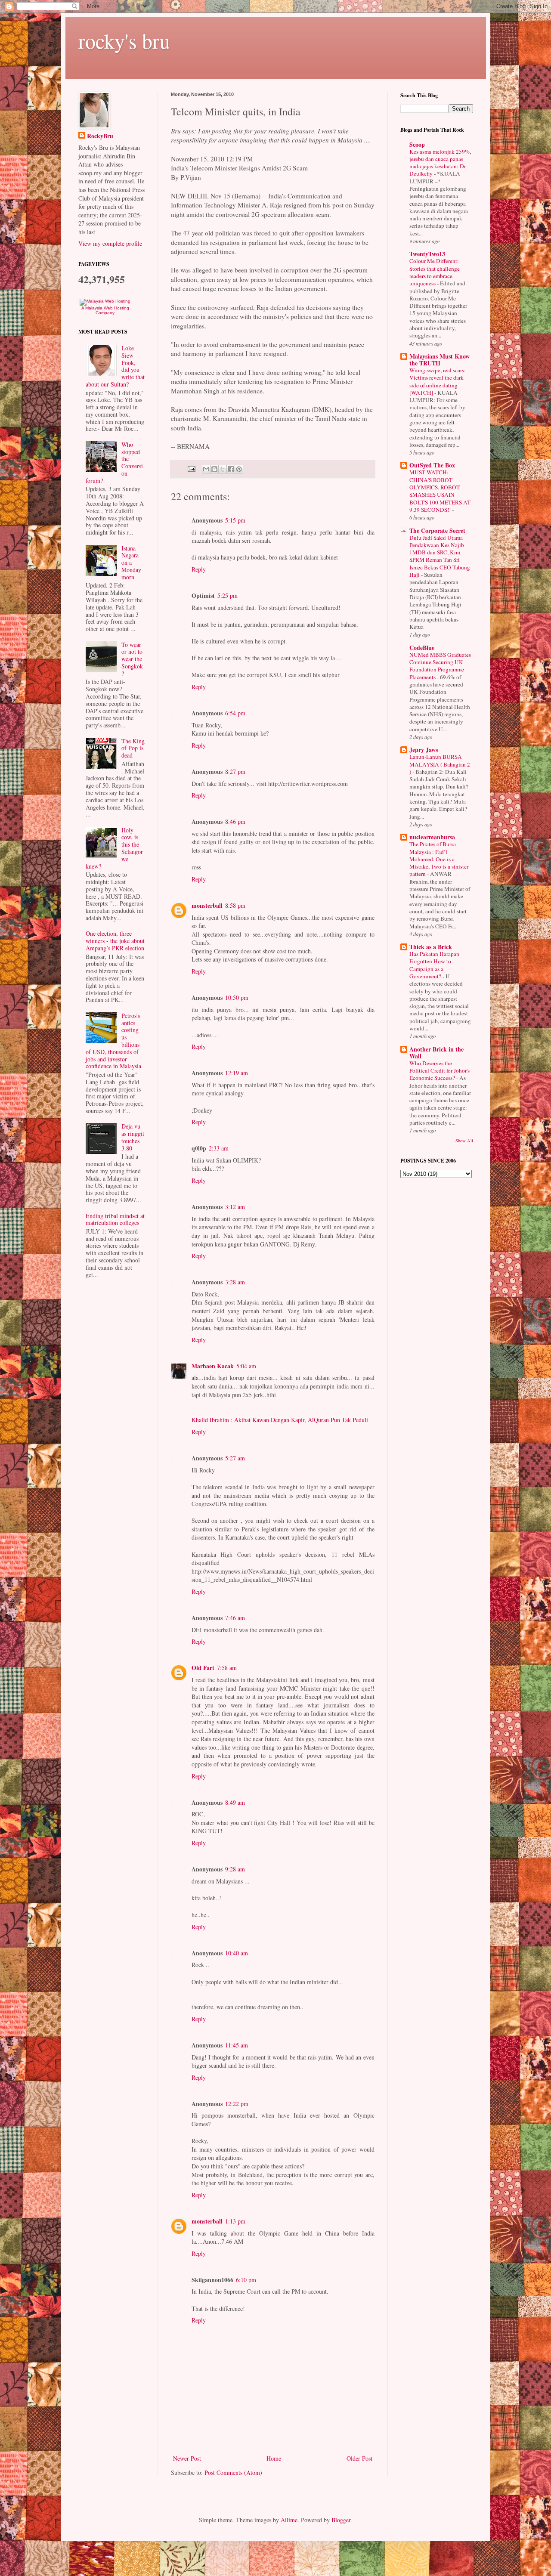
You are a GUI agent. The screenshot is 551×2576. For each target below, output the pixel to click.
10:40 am (237, 1953)
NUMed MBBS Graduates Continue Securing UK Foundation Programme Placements (440, 666)
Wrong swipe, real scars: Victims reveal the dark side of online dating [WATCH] (438, 381)
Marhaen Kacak (213, 1366)
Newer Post (187, 2458)
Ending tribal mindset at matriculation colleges (115, 1219)
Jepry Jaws (424, 750)
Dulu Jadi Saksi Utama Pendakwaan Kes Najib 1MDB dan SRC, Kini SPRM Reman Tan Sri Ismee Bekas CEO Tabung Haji (440, 556)
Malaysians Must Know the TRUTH (440, 360)
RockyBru (100, 136)
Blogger (341, 2520)
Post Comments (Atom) (233, 2472)
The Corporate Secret (437, 530)
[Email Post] (191, 469)
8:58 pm (235, 905)
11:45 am (237, 2045)
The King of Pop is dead (133, 748)
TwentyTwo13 (427, 254)
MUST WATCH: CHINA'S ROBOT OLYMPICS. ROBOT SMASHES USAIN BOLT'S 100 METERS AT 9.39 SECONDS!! (440, 491)
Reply (199, 569)
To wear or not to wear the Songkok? (132, 659)
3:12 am (235, 1207)
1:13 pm (235, 2221)
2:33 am (219, 1148)
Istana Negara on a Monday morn (131, 563)
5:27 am (235, 1458)
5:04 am (246, 1366)
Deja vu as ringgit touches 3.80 (133, 1137)
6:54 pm (235, 713)
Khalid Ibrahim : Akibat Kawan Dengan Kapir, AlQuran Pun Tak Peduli (280, 1420)
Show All (464, 1141)
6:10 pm (246, 2280)
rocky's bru (124, 40)
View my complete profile (110, 243)
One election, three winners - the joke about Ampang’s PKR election (115, 941)
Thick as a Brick (431, 947)
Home (274, 2458)
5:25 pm (228, 595)
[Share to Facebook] (231, 469)
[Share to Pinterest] (239, 469)
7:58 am (227, 1668)
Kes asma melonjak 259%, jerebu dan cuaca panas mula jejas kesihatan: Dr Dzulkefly (440, 163)
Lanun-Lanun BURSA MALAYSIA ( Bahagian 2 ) (440, 764)
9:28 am (235, 1869)
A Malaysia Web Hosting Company (105, 310)
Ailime (289, 2520)
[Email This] (206, 469)
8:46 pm (235, 821)
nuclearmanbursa (432, 837)
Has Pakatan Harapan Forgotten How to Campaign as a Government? (434, 965)
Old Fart (203, 1668)
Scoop (417, 144)
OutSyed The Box (432, 465)
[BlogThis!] (214, 469)
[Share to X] (223, 469)
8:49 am (235, 1802)
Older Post (359, 2458)
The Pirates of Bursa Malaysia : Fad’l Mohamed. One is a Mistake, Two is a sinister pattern (439, 859)
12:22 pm (237, 2104)
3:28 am (235, 1282)
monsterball (207, 905)
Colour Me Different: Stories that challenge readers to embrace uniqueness (435, 272)
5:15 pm (235, 520)
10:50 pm (237, 997)
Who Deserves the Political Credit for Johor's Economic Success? (440, 1071)
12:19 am (237, 1073)
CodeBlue (422, 648)
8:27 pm (235, 772)
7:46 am (235, 1618)
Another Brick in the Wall (436, 1053)
